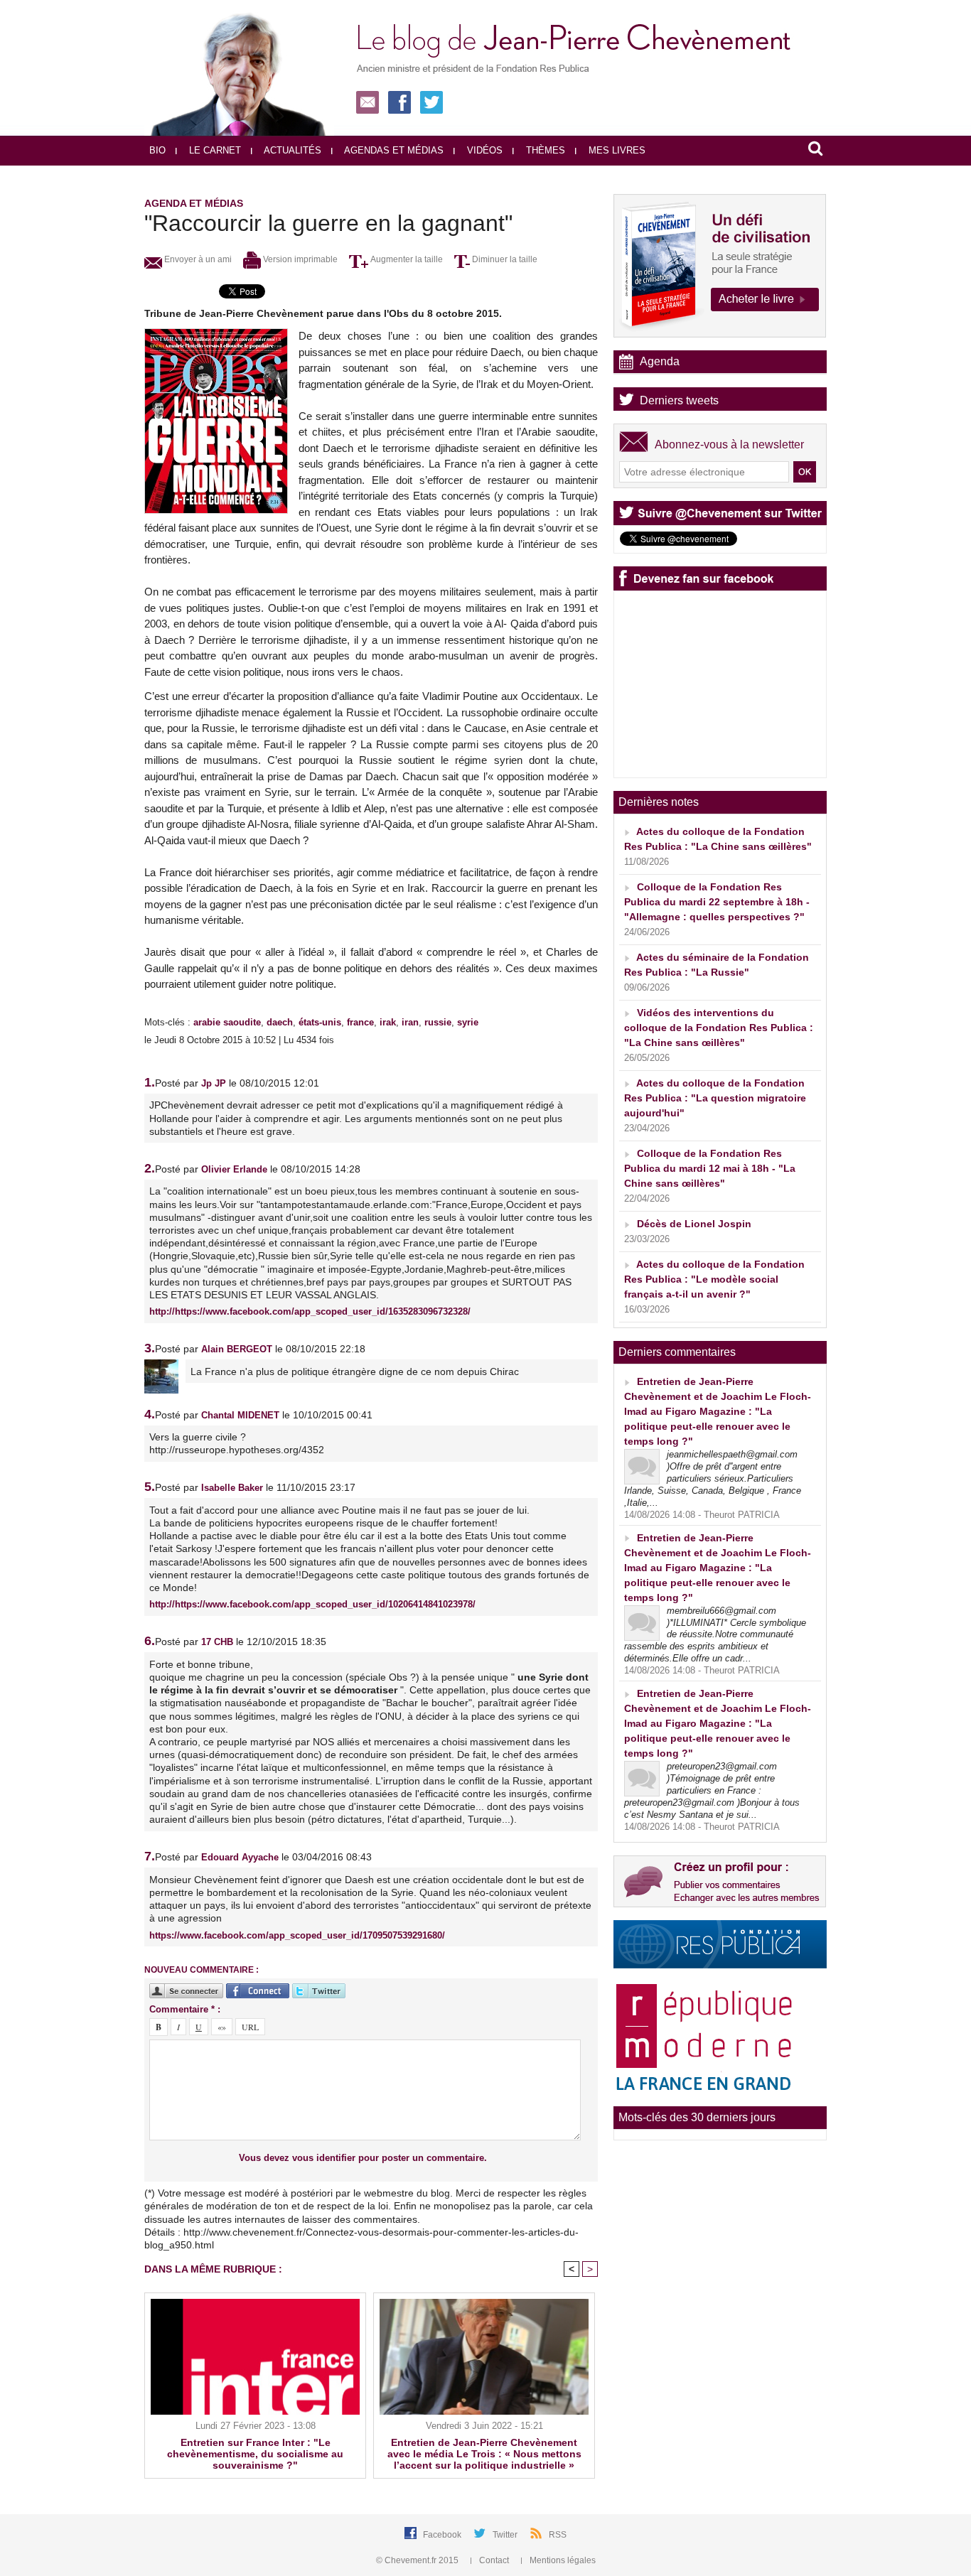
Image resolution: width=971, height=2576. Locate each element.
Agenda (660, 361)
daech (280, 1022)
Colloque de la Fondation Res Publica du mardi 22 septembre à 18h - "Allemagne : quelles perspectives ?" (717, 902)
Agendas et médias (393, 150)
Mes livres (616, 150)
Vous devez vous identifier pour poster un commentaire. (363, 2158)
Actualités (291, 150)
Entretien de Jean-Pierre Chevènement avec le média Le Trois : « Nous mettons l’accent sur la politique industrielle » (484, 2454)
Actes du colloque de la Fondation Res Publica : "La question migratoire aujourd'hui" (715, 1098)
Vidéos (483, 150)
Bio (157, 150)
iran (410, 1022)
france (360, 1022)
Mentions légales (562, 2560)
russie (438, 1022)
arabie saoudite (227, 1022)
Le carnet (214, 150)
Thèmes (544, 150)
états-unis (320, 1022)
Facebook (443, 2535)
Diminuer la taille (504, 259)
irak (388, 1022)
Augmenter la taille (406, 259)
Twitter (506, 2535)
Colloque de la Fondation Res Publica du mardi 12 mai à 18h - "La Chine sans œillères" (710, 1168)
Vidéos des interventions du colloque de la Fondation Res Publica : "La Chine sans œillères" (719, 1028)
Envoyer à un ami (197, 259)
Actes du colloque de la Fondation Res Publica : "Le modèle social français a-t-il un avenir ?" (714, 1279)
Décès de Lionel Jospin (694, 1224)
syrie (468, 1022)
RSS (558, 2535)
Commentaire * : (185, 2009)
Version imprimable (299, 259)
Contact (494, 2560)
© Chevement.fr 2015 (418, 2560)
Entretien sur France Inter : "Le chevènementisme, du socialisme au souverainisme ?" (255, 2454)
